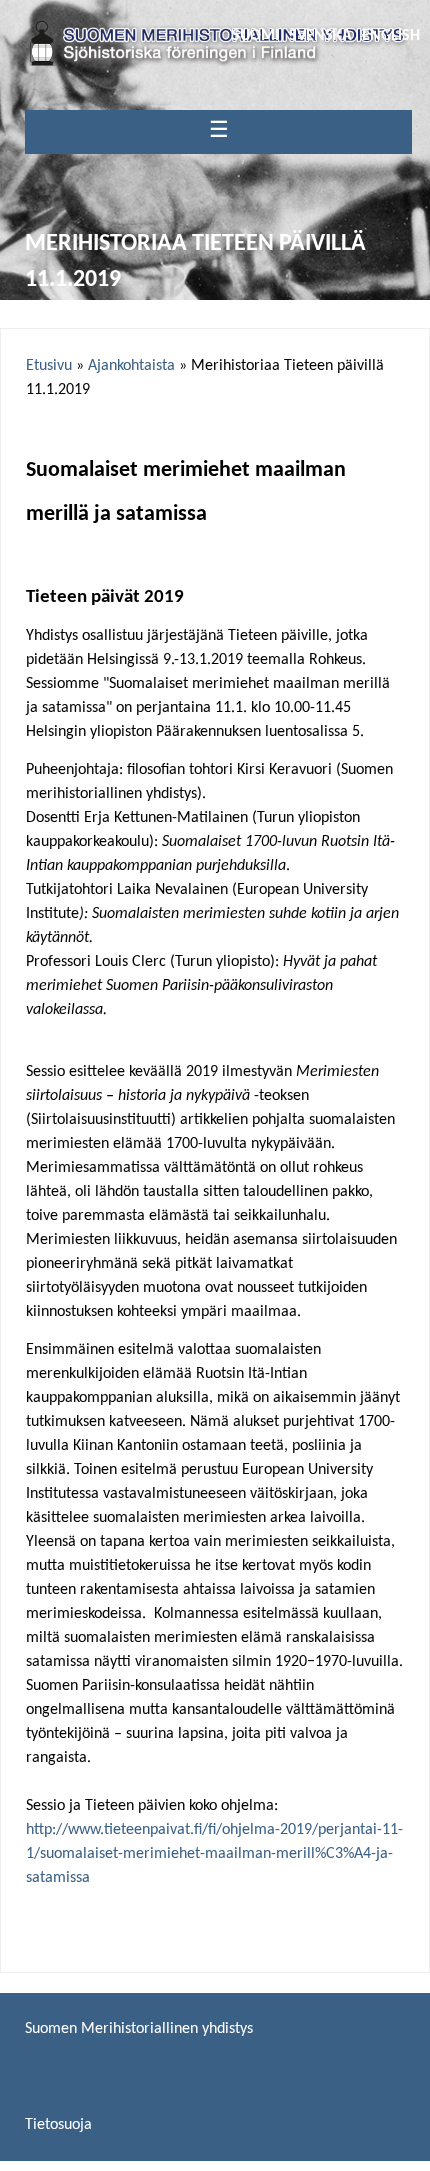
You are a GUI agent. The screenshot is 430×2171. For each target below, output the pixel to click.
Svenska (320, 36)
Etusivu (49, 366)
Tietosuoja (58, 2125)
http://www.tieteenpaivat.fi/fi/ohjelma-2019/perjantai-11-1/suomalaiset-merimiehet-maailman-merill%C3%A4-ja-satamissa (214, 1854)
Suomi (255, 36)
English (391, 36)
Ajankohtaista (131, 366)
